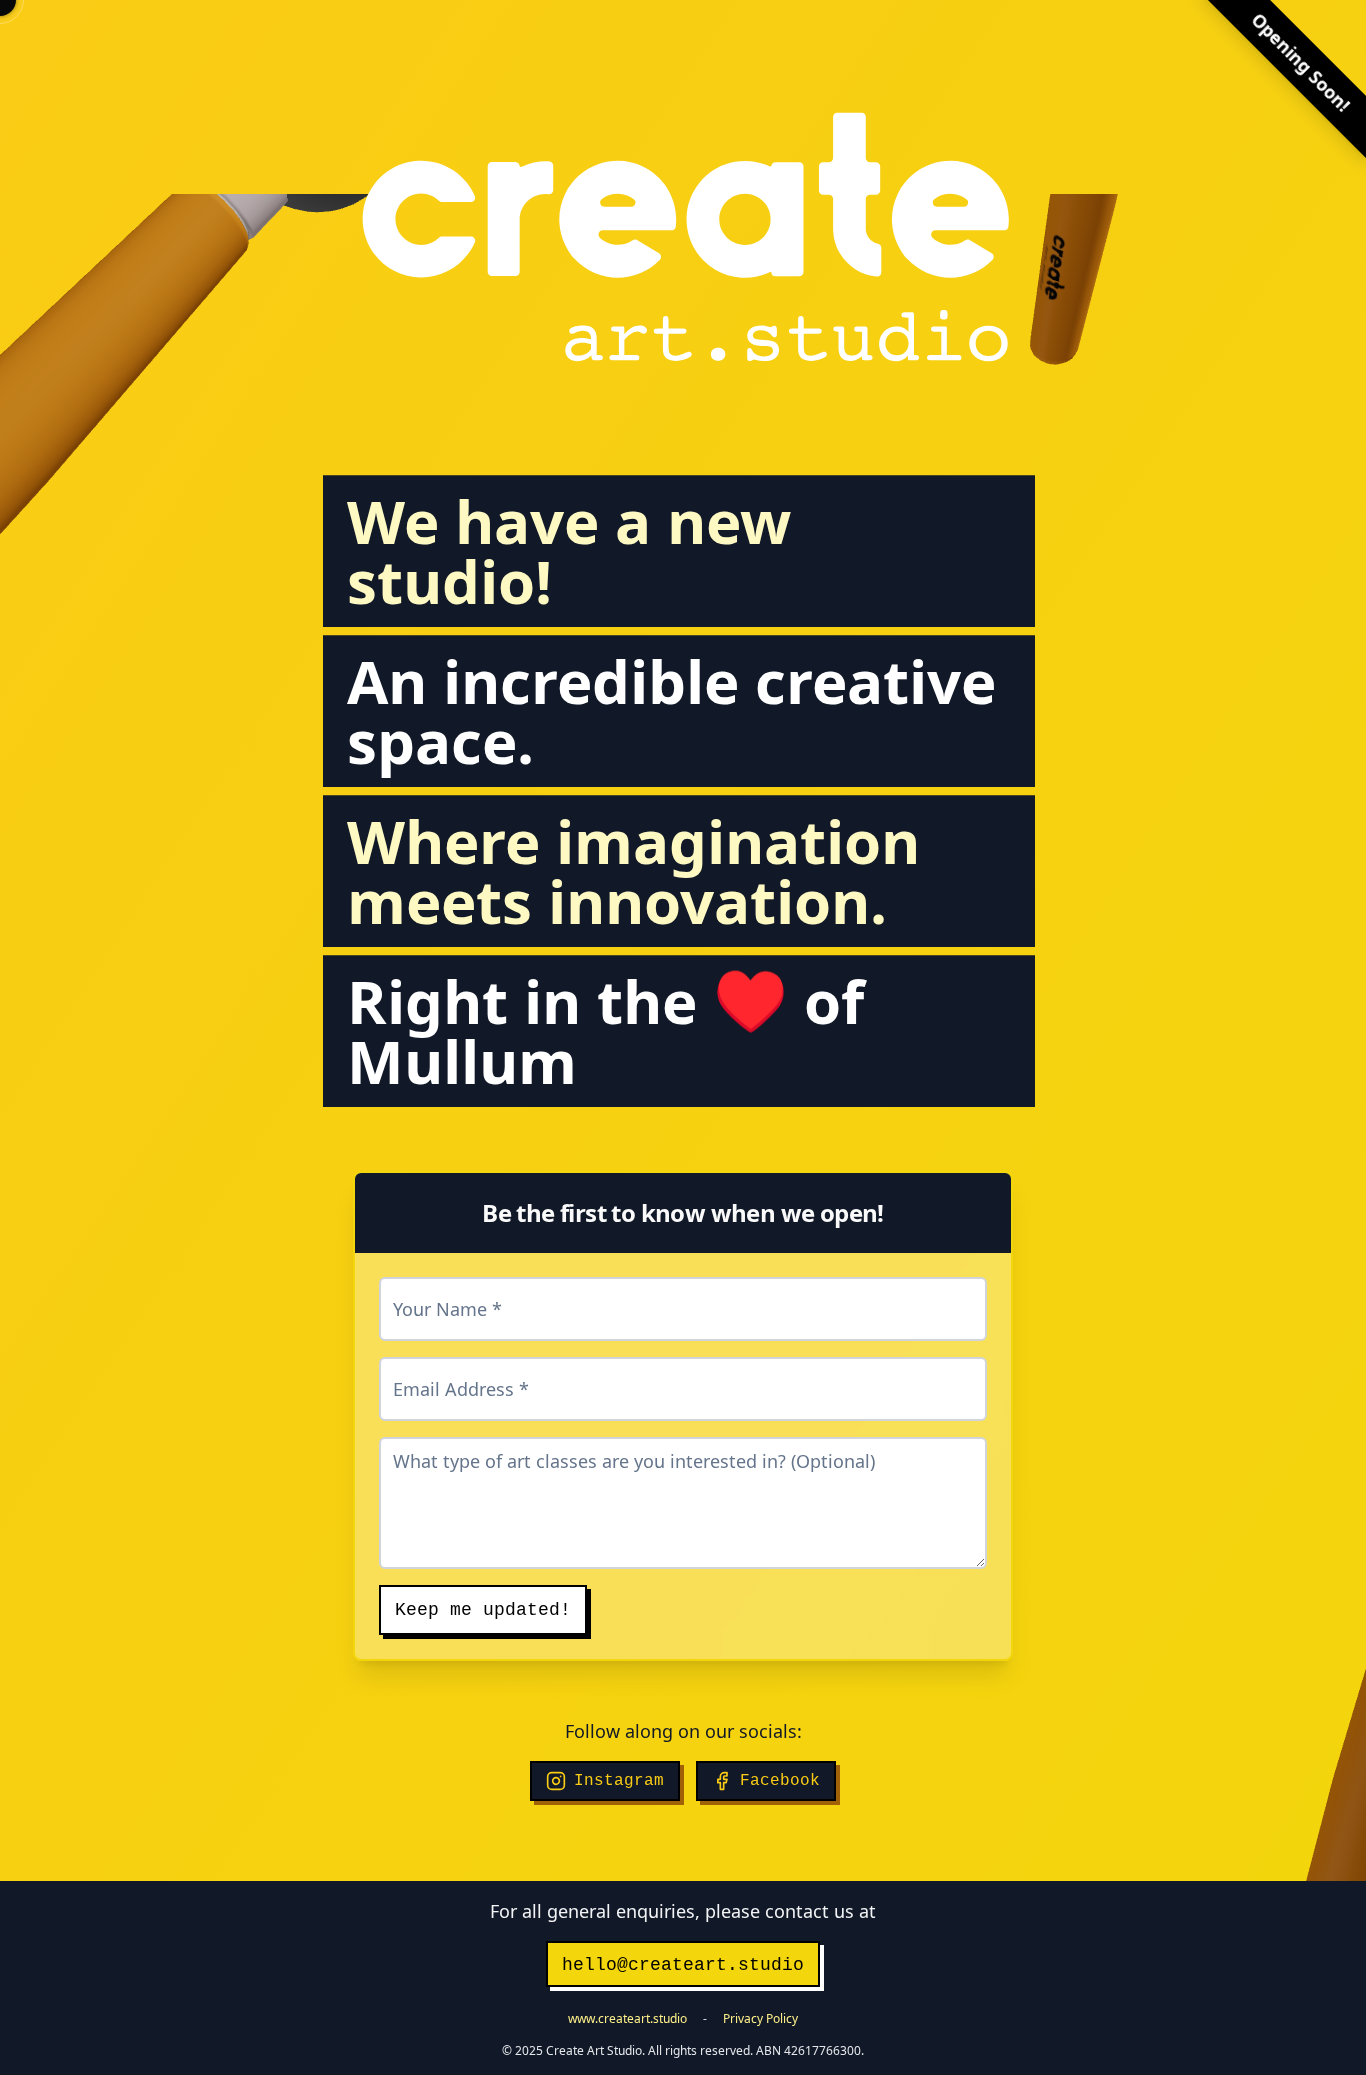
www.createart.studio (627, 2018)
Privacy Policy (760, 2018)
